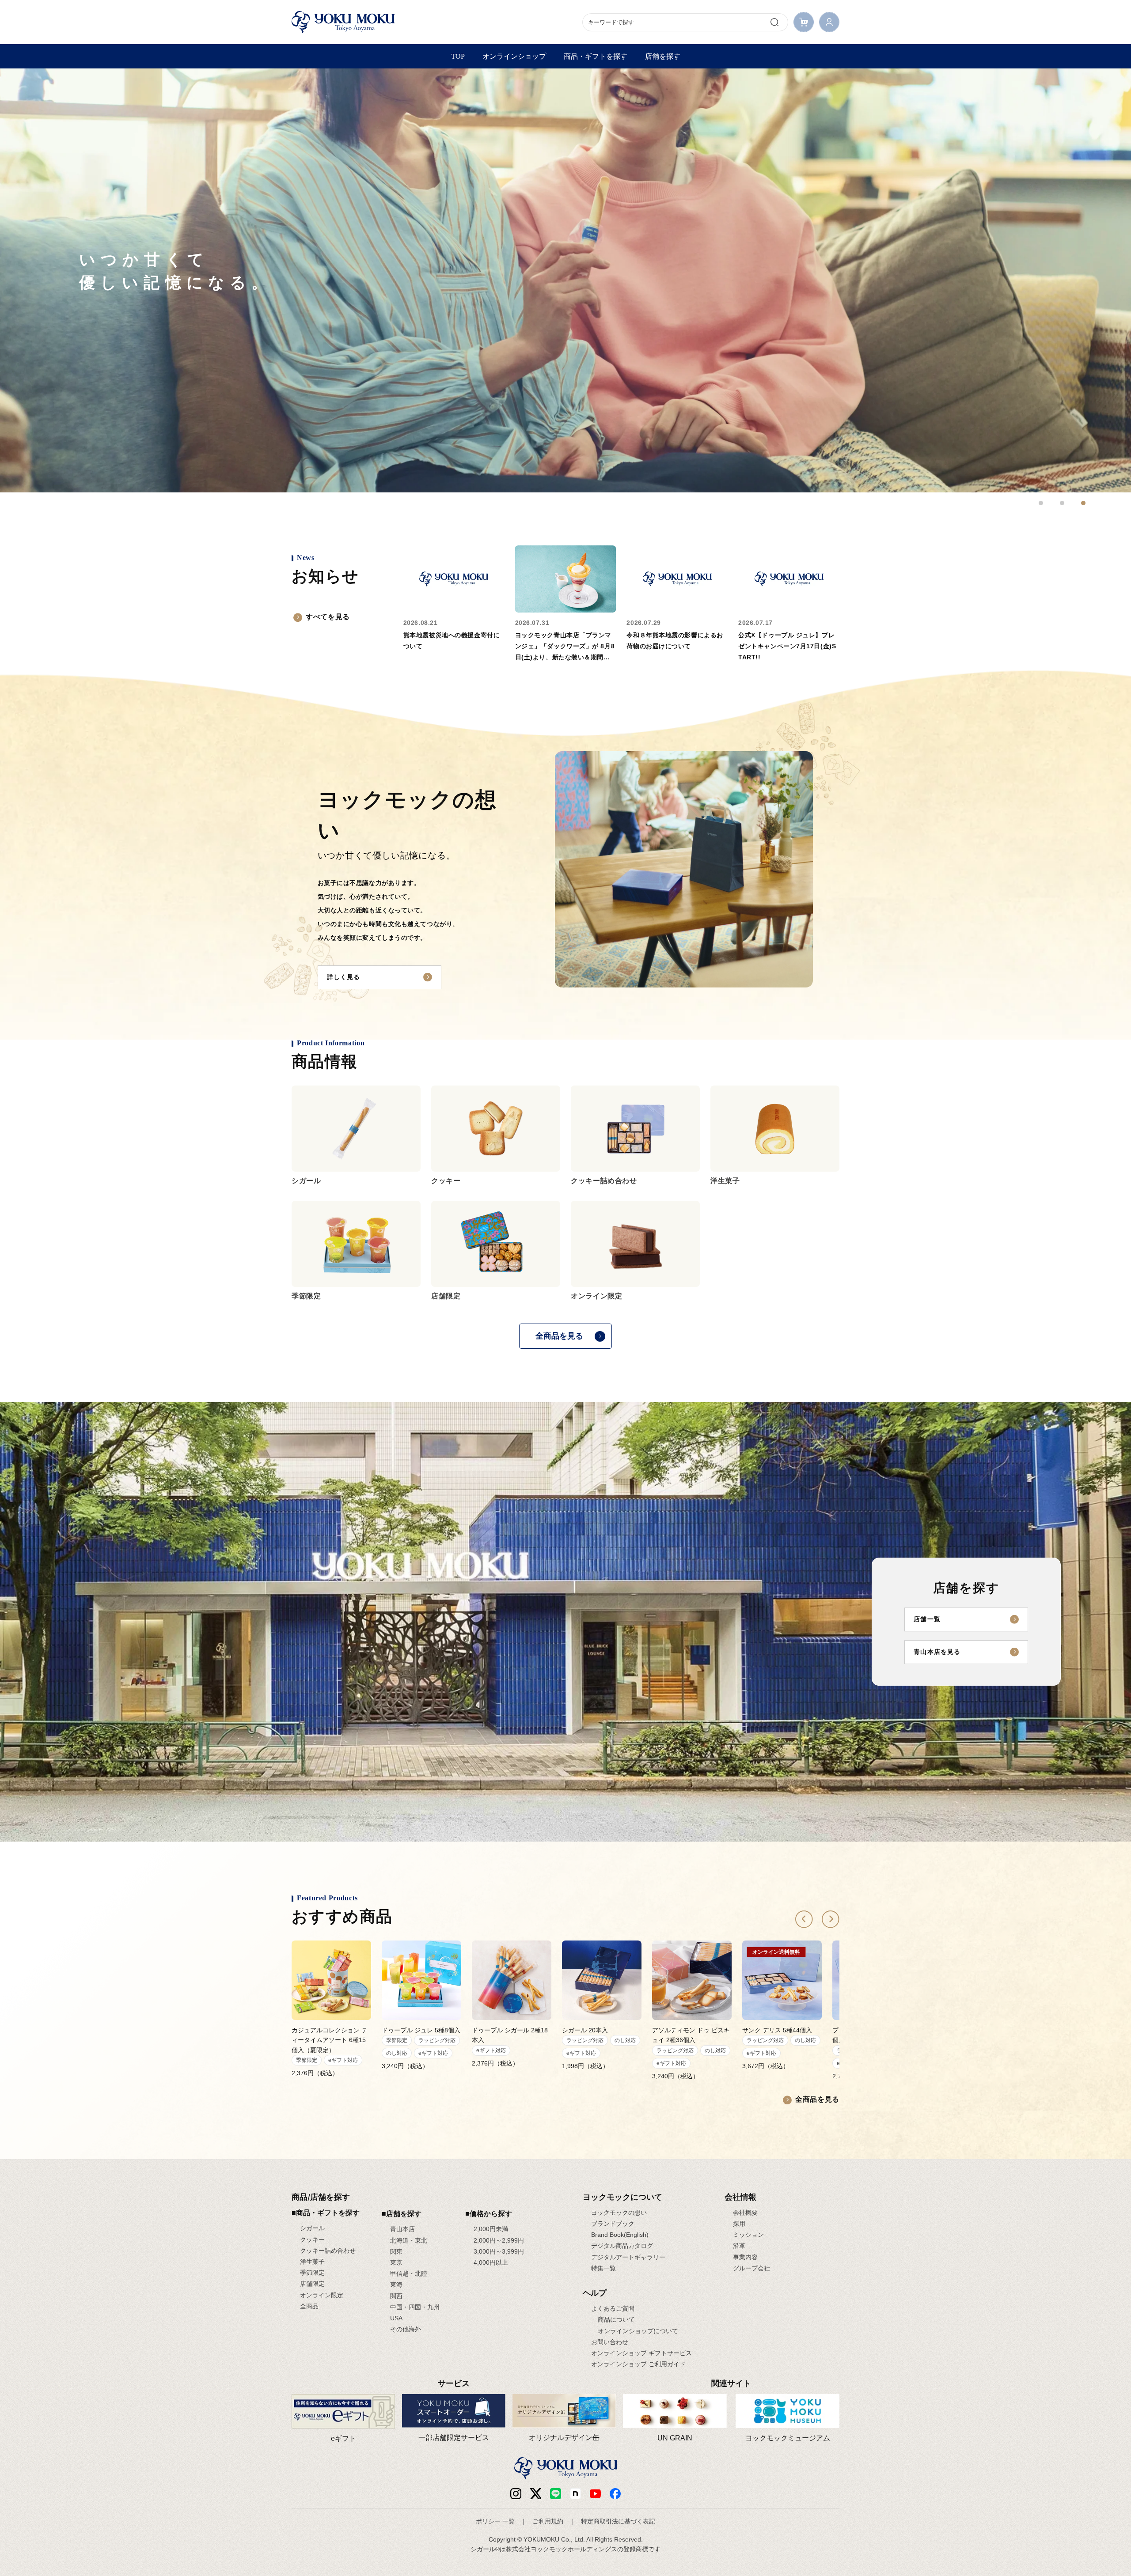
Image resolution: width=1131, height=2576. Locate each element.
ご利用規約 (548, 2521)
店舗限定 (312, 2284)
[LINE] (556, 2494)
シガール (312, 2228)
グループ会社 (751, 2268)
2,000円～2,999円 (499, 2240)
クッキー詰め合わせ (328, 2251)
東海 (396, 2285)
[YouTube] (595, 2494)
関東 (396, 2251)
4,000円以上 (491, 2262)
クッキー (312, 2239)
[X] (536, 2494)
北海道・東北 (409, 2240)
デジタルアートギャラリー (628, 2257)
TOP (458, 56)
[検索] (774, 22)
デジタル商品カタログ (622, 2246)
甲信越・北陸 (409, 2273)
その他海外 (406, 2329)
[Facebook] (575, 2494)
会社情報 (740, 2197)
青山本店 (402, 2229)
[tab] (1041, 503)
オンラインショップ (514, 56)
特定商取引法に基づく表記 (618, 2521)
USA (396, 2318)
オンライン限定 (322, 2295)
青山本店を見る (937, 1652)
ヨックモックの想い (619, 2213)
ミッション (748, 2235)
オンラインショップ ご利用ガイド (638, 2364)
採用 (739, 2224)
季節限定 (312, 2273)
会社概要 (745, 2213)
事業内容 (745, 2257)
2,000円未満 (491, 2229)
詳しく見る (344, 977)
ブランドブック (613, 2224)
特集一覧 (603, 2268)
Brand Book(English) (620, 2235)
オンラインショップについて (638, 2331)
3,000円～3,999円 (499, 2251)
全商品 (309, 2306)
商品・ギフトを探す (596, 56)
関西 (396, 2296)
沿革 (739, 2246)
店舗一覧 (927, 1619)
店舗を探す (663, 56)
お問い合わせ (610, 2342)
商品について (616, 2319)
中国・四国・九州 (415, 2307)
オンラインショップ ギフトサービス (641, 2353)
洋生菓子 (312, 2262)
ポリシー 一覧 (495, 2521)
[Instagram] (516, 2494)
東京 (396, 2262)
